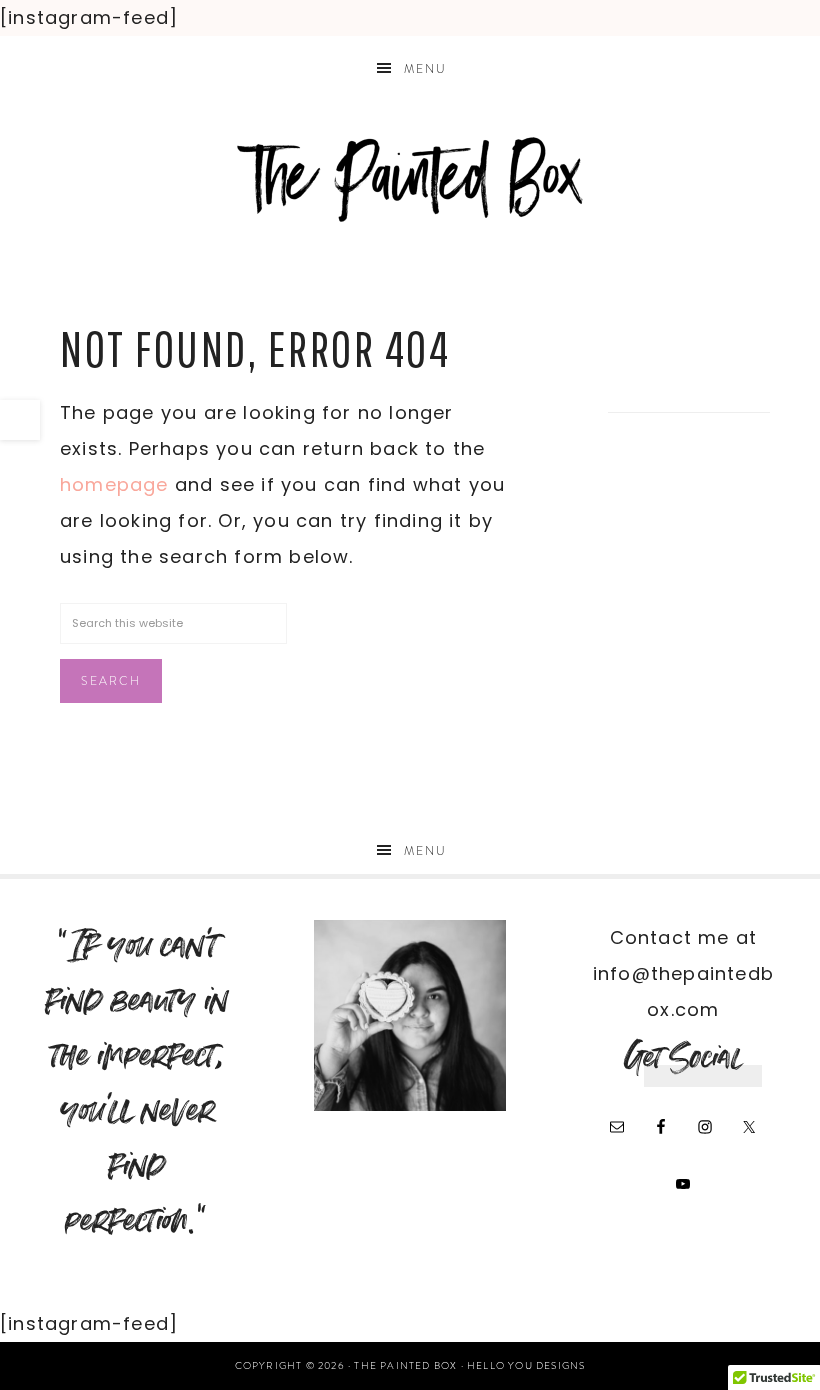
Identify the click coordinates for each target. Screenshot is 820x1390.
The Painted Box (410, 179)
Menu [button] (425, 69)
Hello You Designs (526, 1365)
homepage (114, 484)
